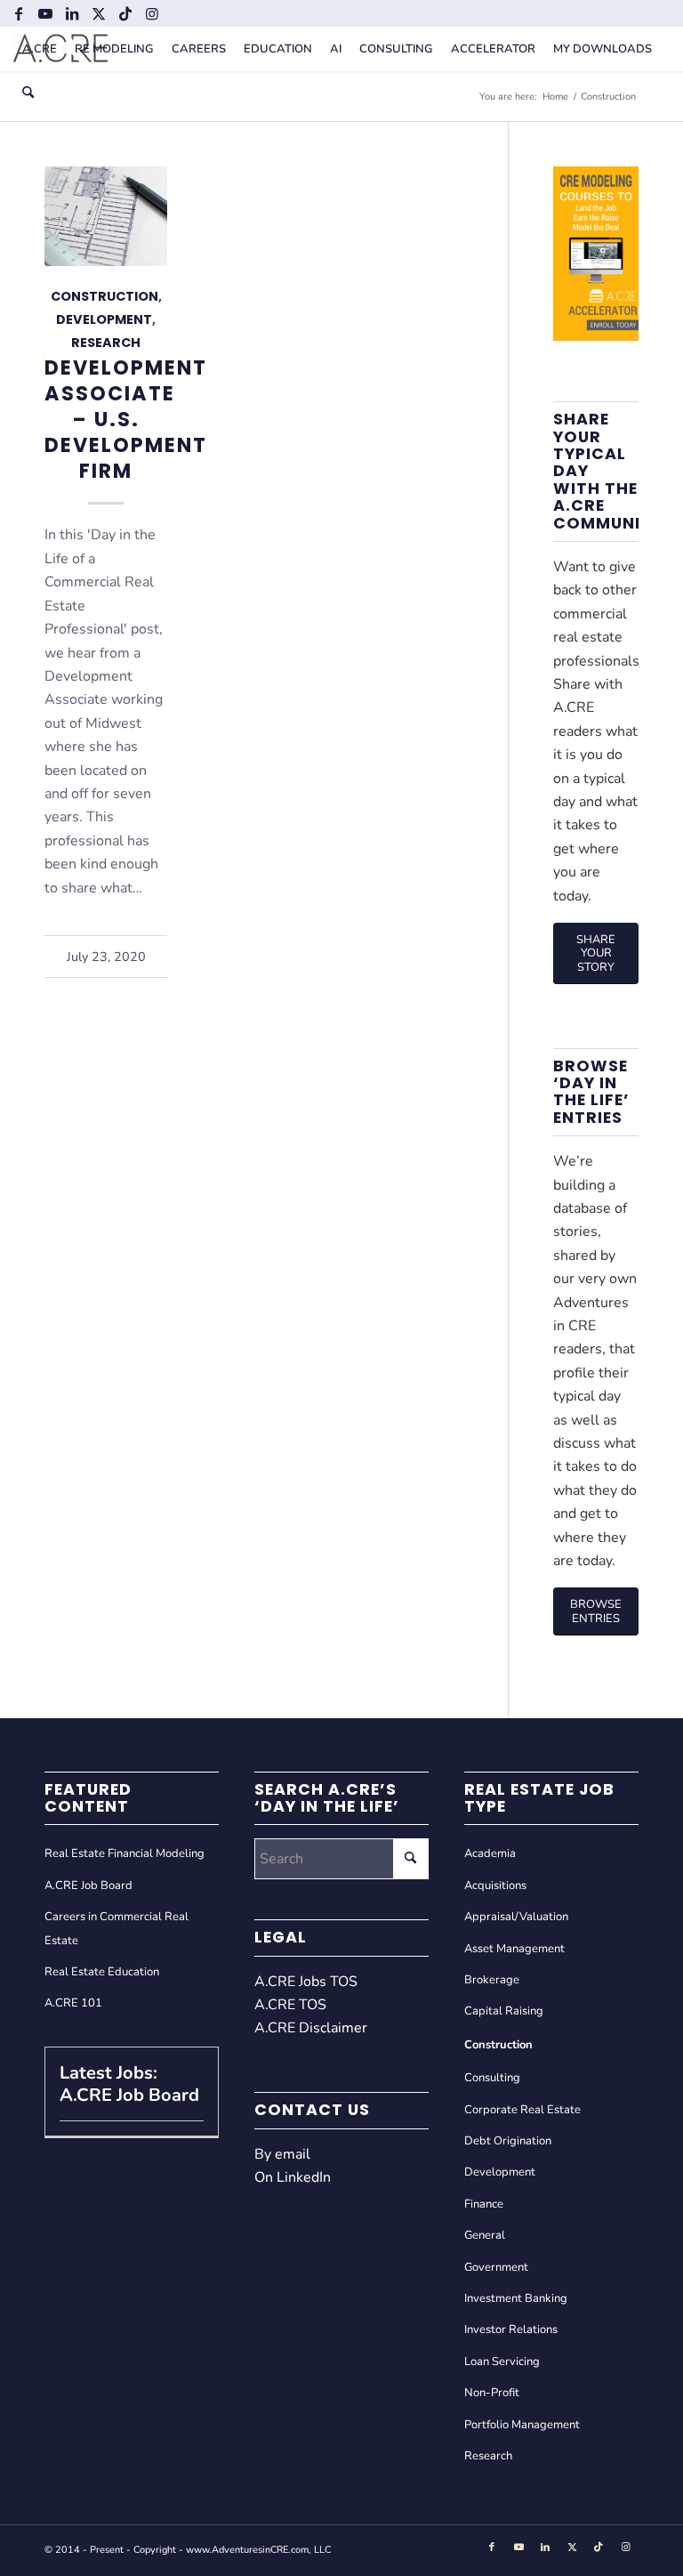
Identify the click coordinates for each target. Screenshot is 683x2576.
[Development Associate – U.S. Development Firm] (106, 216)
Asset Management (514, 1949)
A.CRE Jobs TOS (306, 1982)
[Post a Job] (596, 336)
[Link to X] (98, 13)
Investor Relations (511, 2330)
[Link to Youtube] (45, 13)
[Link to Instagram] (152, 13)
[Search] (28, 93)
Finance (484, 2204)
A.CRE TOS (290, 2005)
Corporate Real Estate (522, 2110)
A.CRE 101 (73, 2003)
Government (496, 2267)
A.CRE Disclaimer (311, 2028)
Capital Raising (504, 2011)
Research (106, 343)
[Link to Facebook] (18, 13)
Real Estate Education (102, 1972)
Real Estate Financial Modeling (125, 1853)
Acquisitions (495, 1886)
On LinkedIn (293, 2177)
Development (104, 319)
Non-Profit (492, 2393)
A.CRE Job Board (88, 1886)
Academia (490, 1853)
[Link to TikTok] (125, 13)
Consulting (492, 2078)
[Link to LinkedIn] (72, 13)
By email (282, 2154)
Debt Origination (508, 2141)
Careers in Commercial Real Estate (117, 1928)
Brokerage (492, 1980)
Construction (104, 296)
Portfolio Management (522, 2425)
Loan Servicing (502, 2362)
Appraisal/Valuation (516, 1917)
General (485, 2235)
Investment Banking (516, 2298)
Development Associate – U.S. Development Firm (126, 420)
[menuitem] (40, 49)
